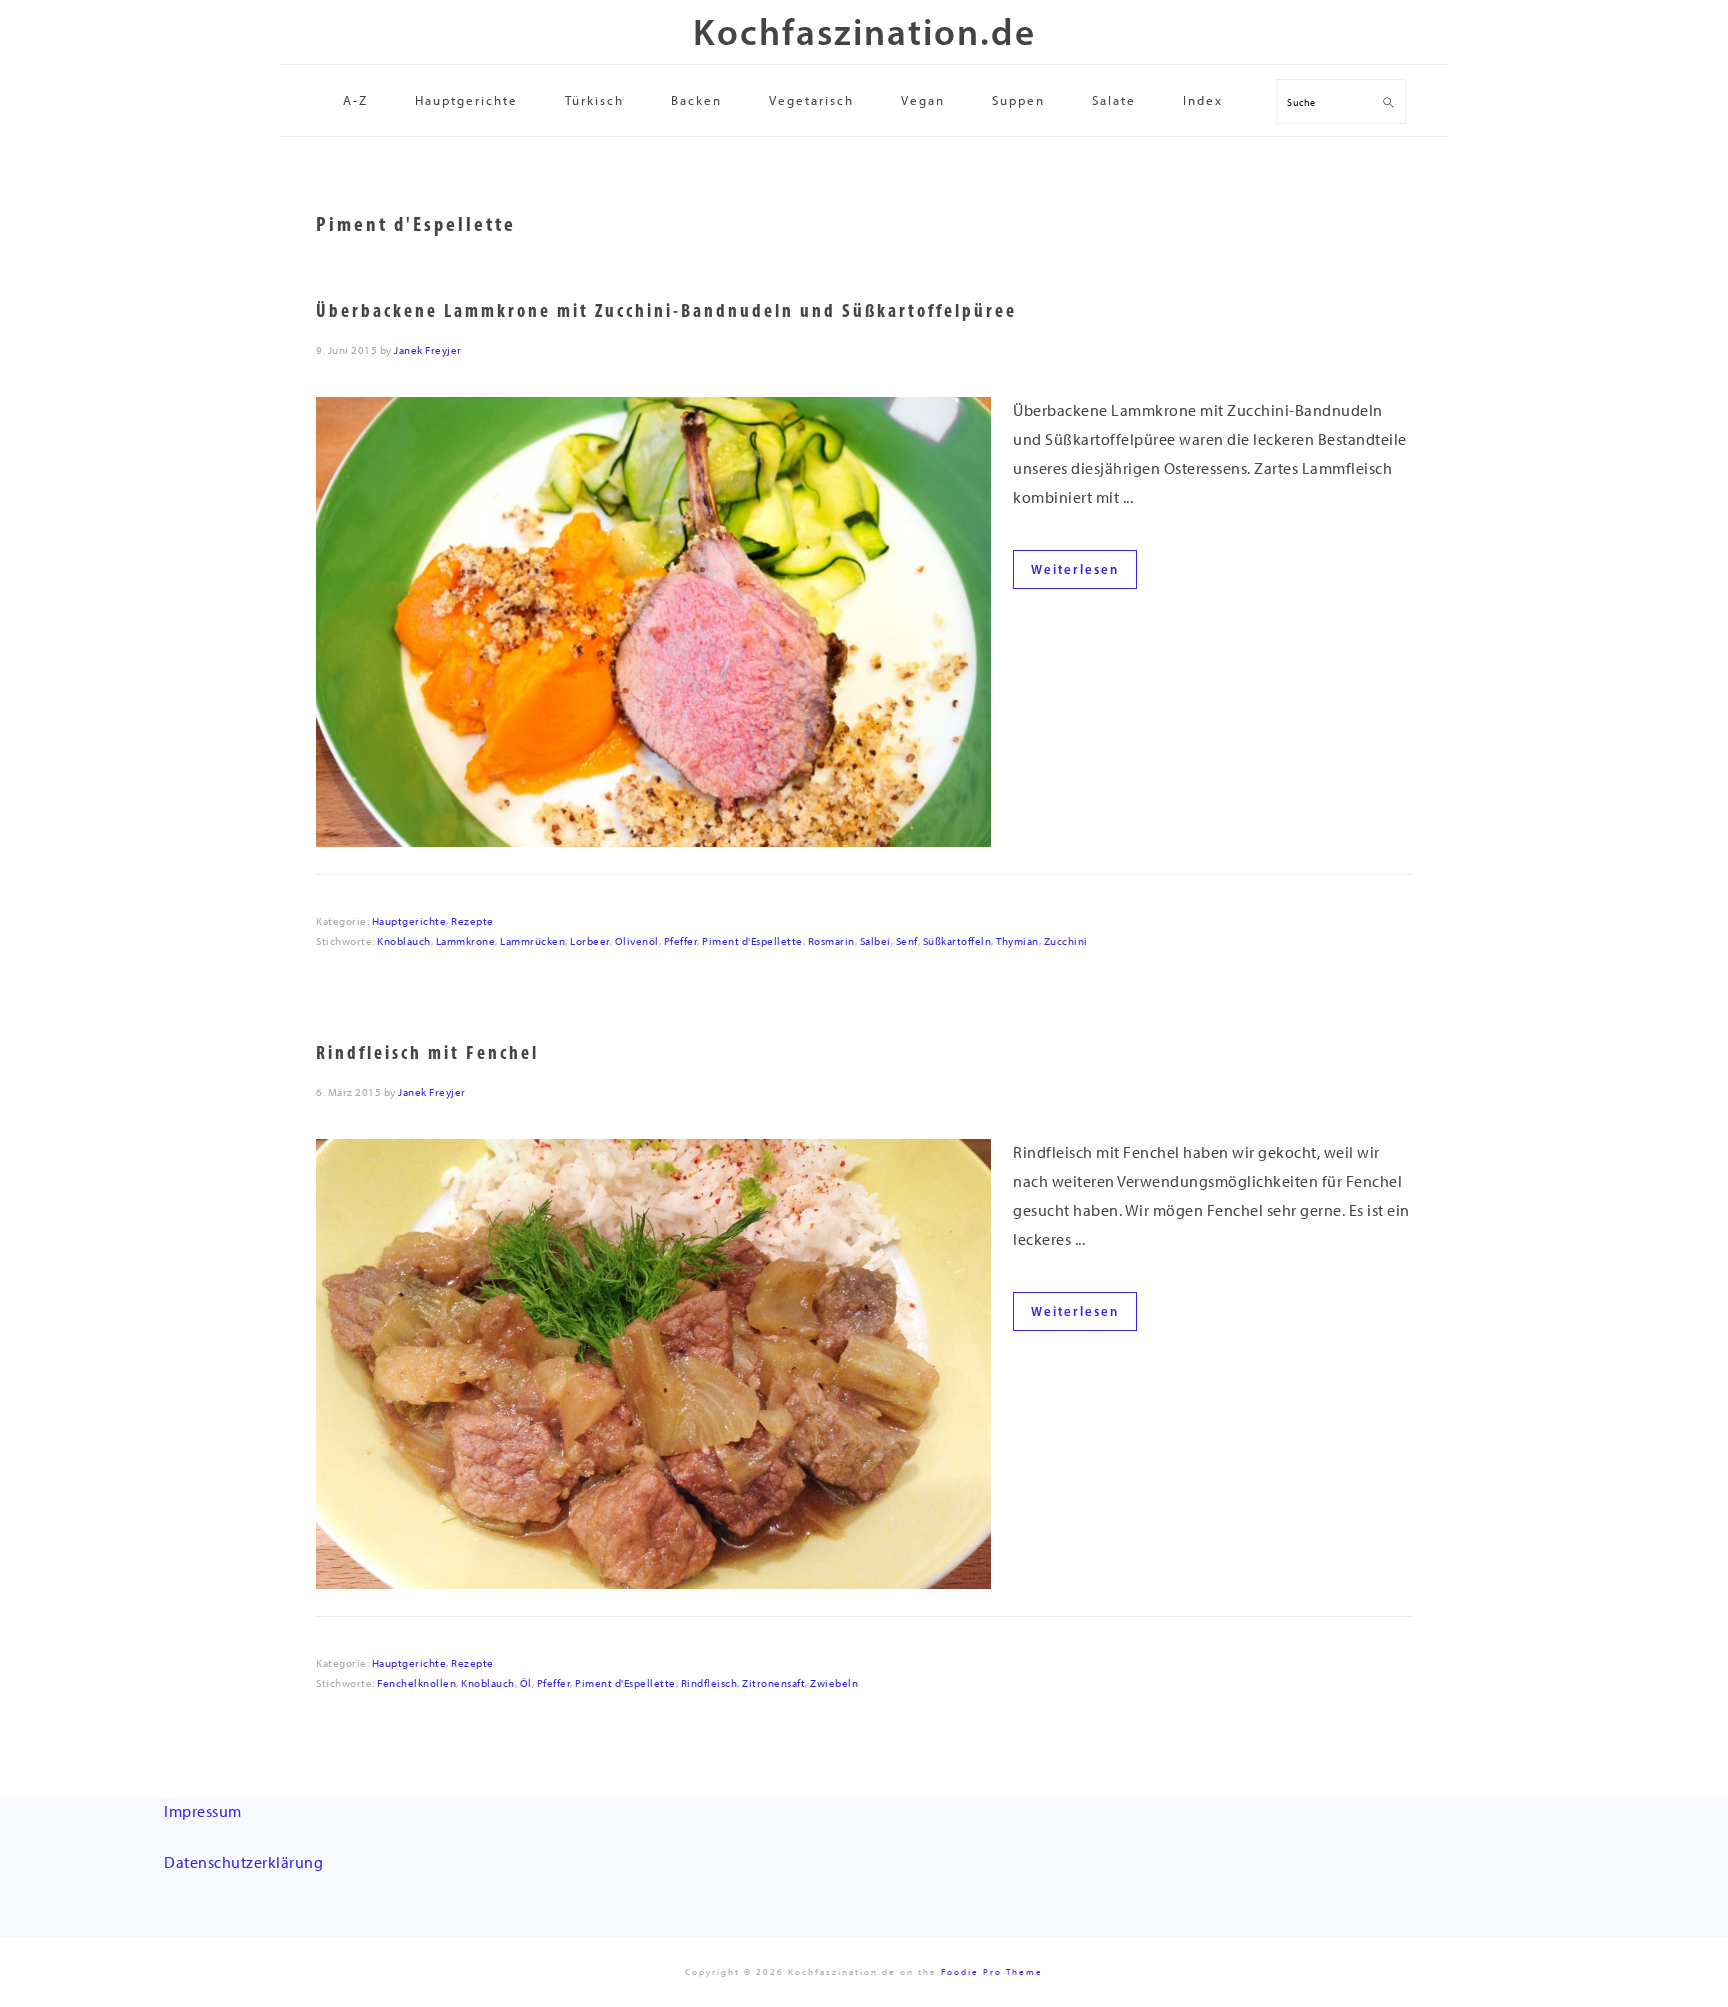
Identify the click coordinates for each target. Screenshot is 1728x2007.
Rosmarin (831, 941)
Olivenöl (637, 941)
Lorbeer (590, 941)
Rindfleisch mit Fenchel (427, 1052)
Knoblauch (404, 941)
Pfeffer (681, 941)
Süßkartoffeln (957, 941)
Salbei (875, 941)
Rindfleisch (709, 1683)
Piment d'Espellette (752, 941)
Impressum (203, 1811)
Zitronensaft (773, 1683)
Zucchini (1066, 941)
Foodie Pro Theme (992, 1971)
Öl (526, 1683)
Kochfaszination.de (864, 31)
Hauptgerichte (409, 921)
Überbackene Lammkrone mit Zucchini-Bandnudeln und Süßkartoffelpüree (666, 310)
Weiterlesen (1075, 569)
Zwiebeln (834, 1683)
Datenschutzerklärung (243, 1862)
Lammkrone (466, 941)
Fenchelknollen (416, 1683)
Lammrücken (532, 941)
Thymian (1017, 941)
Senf (907, 941)
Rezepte (472, 921)
